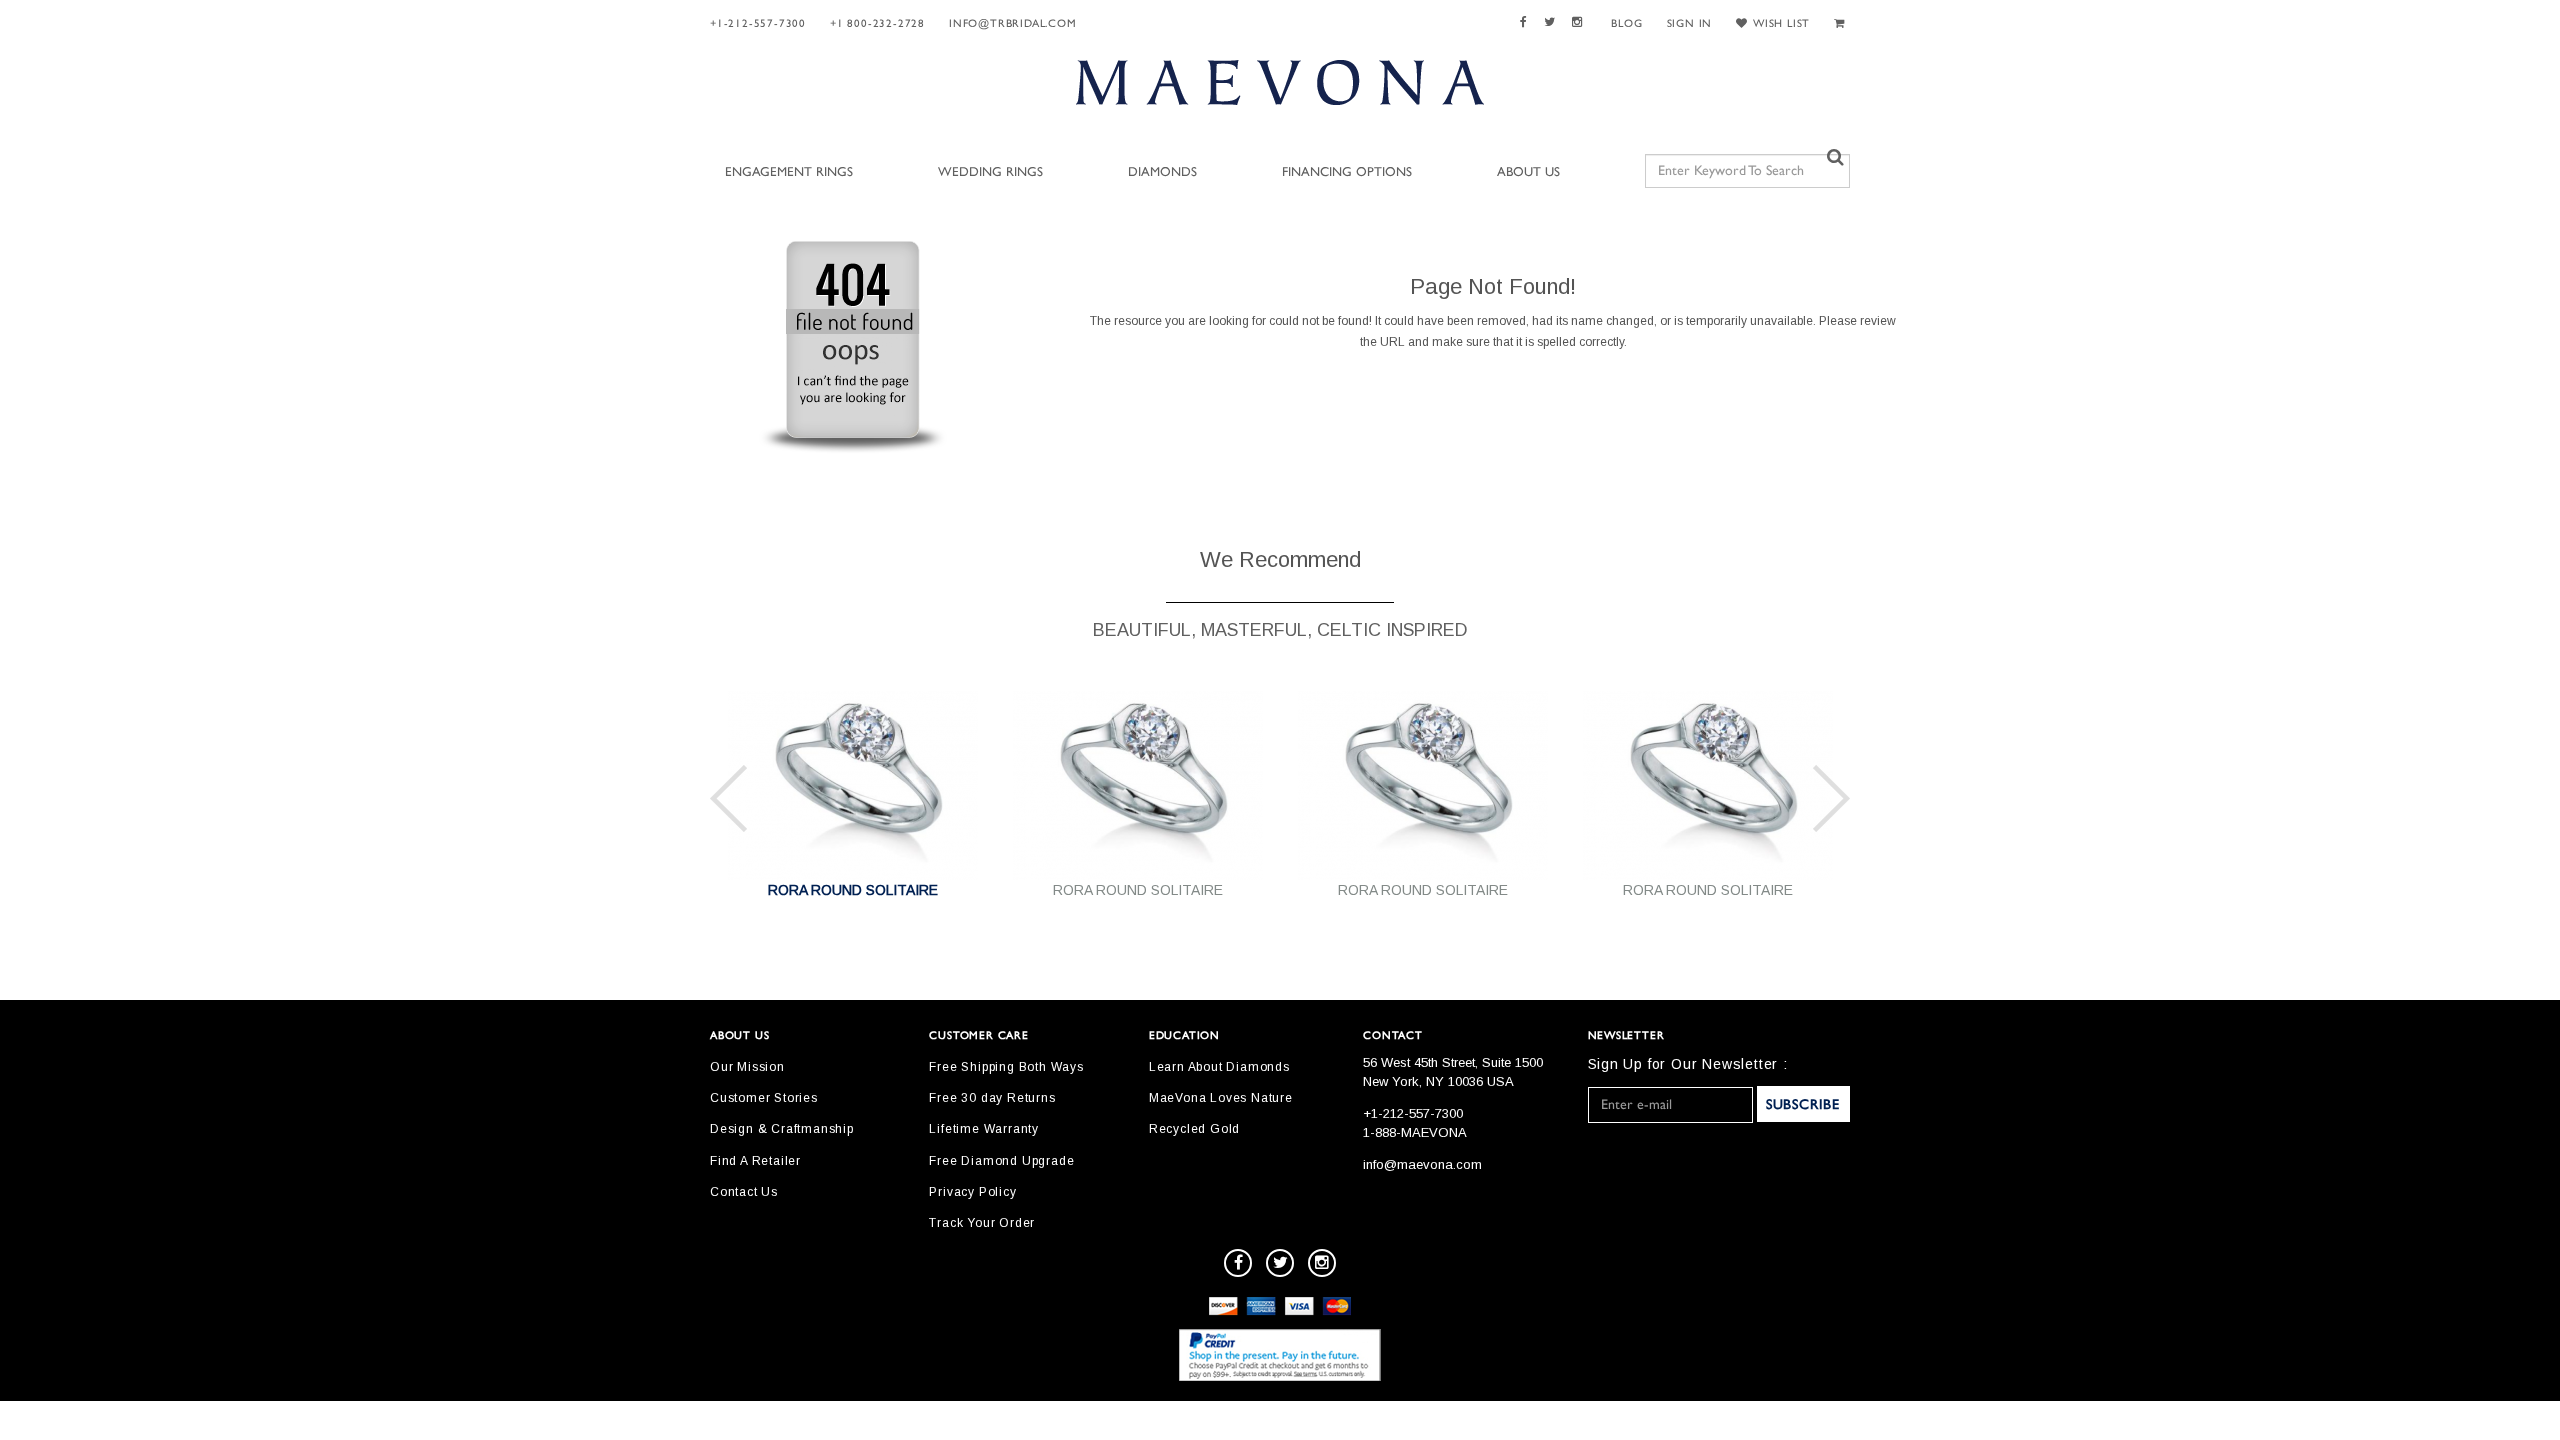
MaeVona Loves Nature (1221, 1098)
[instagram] (1322, 1263)
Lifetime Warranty (984, 1129)
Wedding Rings (990, 172)
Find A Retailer (755, 1161)
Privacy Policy (972, 1192)
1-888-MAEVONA (1415, 1132)
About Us (1528, 172)
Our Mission (747, 1067)
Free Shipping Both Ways (1006, 1067)
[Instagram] (1580, 22)
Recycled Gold (1194, 1129)
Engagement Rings (789, 172)
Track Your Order (982, 1223)
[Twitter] (1552, 22)
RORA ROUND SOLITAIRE (853, 890)
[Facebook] (1526, 22)
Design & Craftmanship (782, 1129)
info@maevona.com (1422, 1164)
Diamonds (1162, 172)
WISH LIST (1781, 23)
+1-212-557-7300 (758, 23)
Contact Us (744, 1192)
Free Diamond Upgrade (1001, 1161)
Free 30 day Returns (992, 1098)
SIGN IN (1690, 23)
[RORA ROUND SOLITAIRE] (853, 784)
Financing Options (1347, 172)
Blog (1626, 23)
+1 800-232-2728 (877, 23)
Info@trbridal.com (1013, 23)
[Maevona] (1280, 82)
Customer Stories (764, 1098)
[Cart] (1842, 23)
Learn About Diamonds (1219, 1067)
